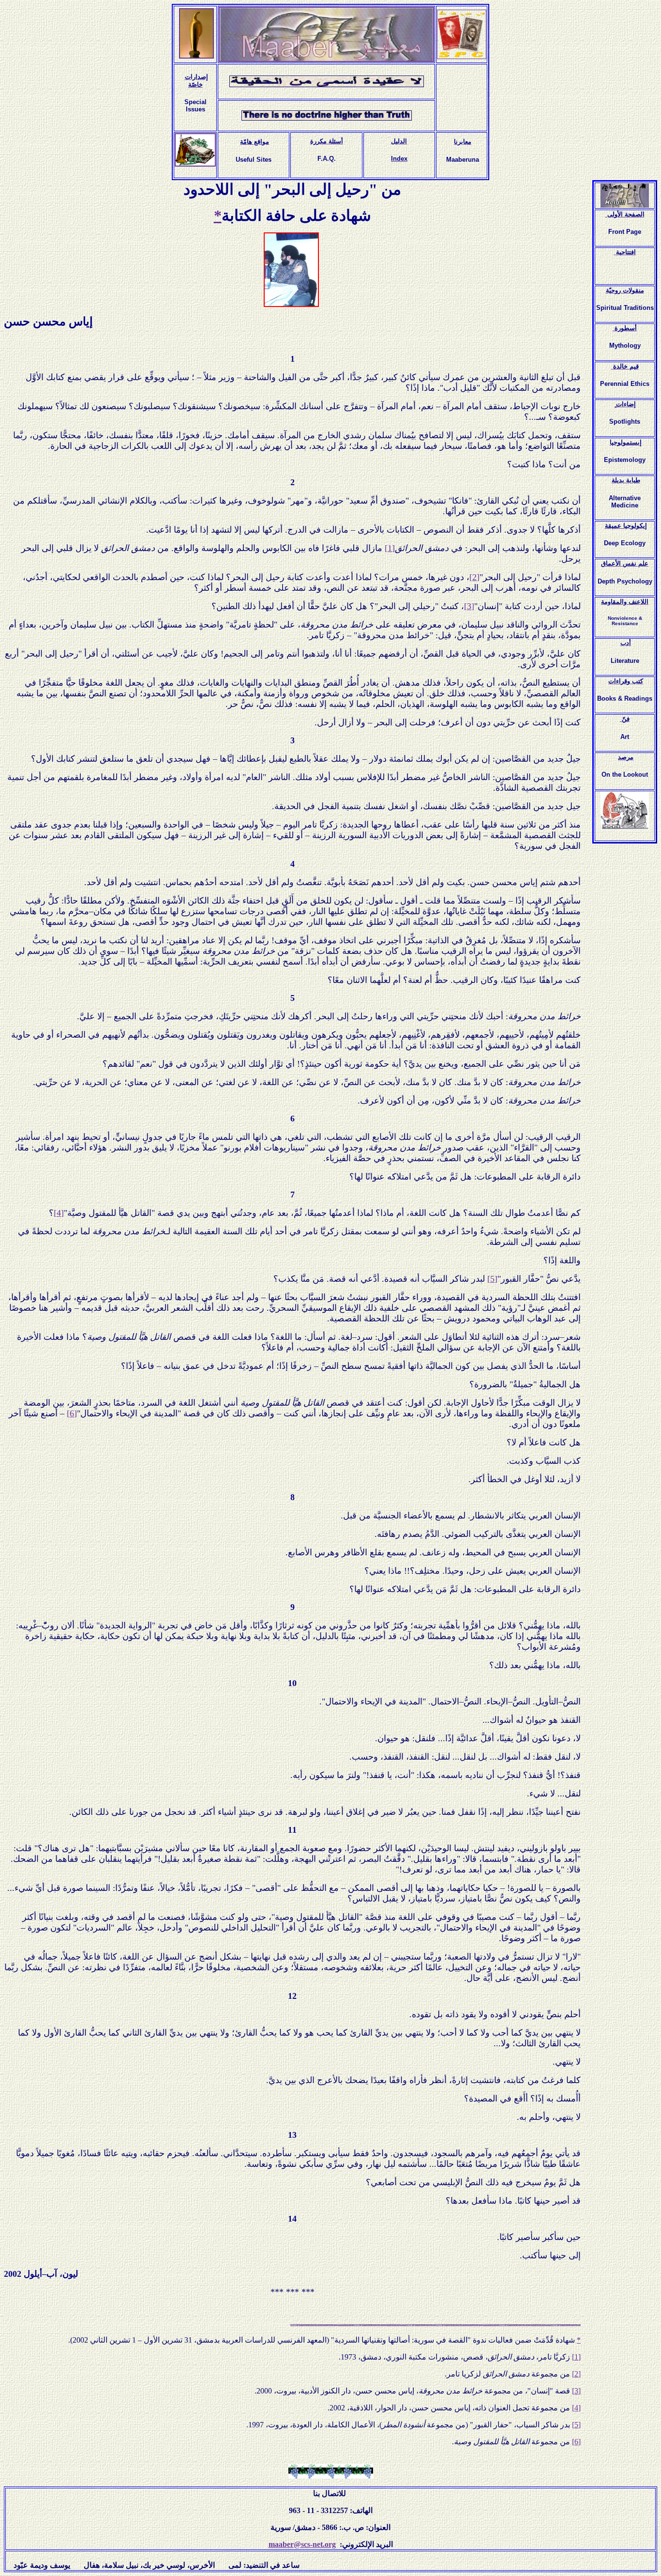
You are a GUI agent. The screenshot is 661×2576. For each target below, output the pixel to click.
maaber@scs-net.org (302, 2544)
